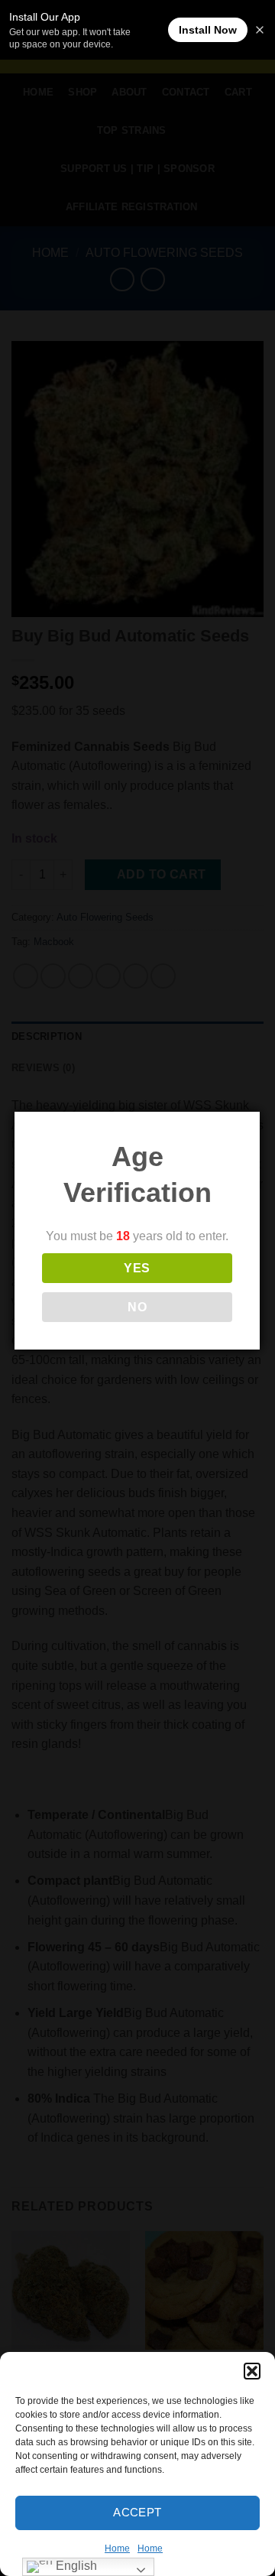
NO (137, 1307)
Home (117, 2548)
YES (137, 1268)
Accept (137, 2512)
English (75, 2566)
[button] (252, 2371)
